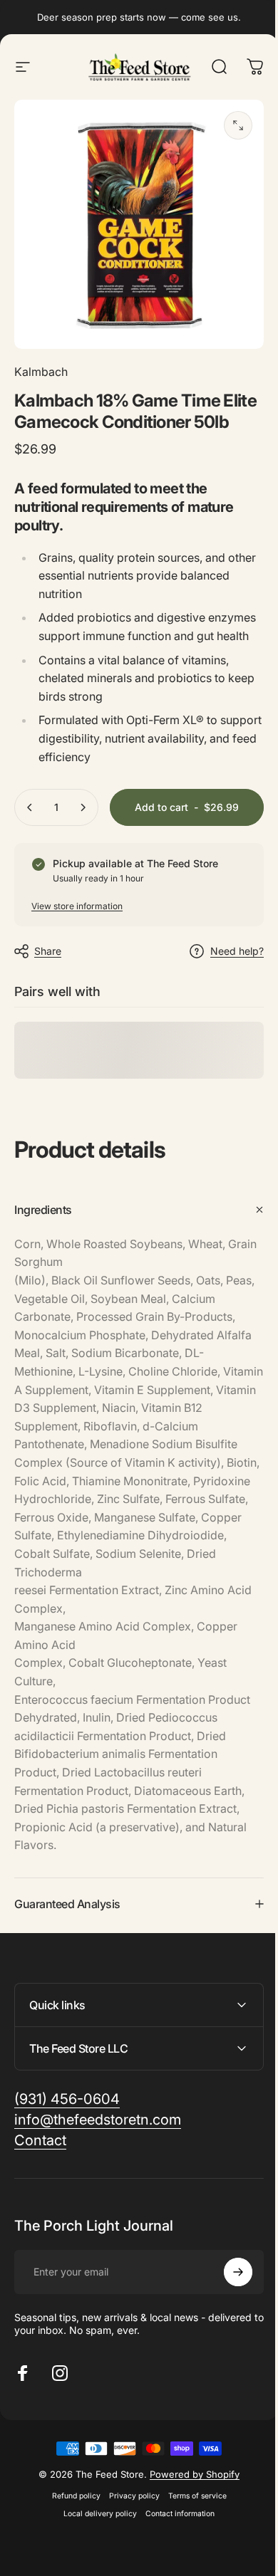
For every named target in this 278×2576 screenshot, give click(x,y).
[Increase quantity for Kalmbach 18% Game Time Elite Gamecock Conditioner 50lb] (83, 807)
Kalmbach (41, 372)
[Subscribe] (227, 2319)
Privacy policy (129, 2543)
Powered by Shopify (190, 2521)
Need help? (237, 951)
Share (48, 951)
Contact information (175, 2561)
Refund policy (71, 2543)
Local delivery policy (95, 2561)
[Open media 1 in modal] (238, 125)
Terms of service (192, 2543)
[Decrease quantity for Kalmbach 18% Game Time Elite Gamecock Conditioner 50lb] (30, 807)
